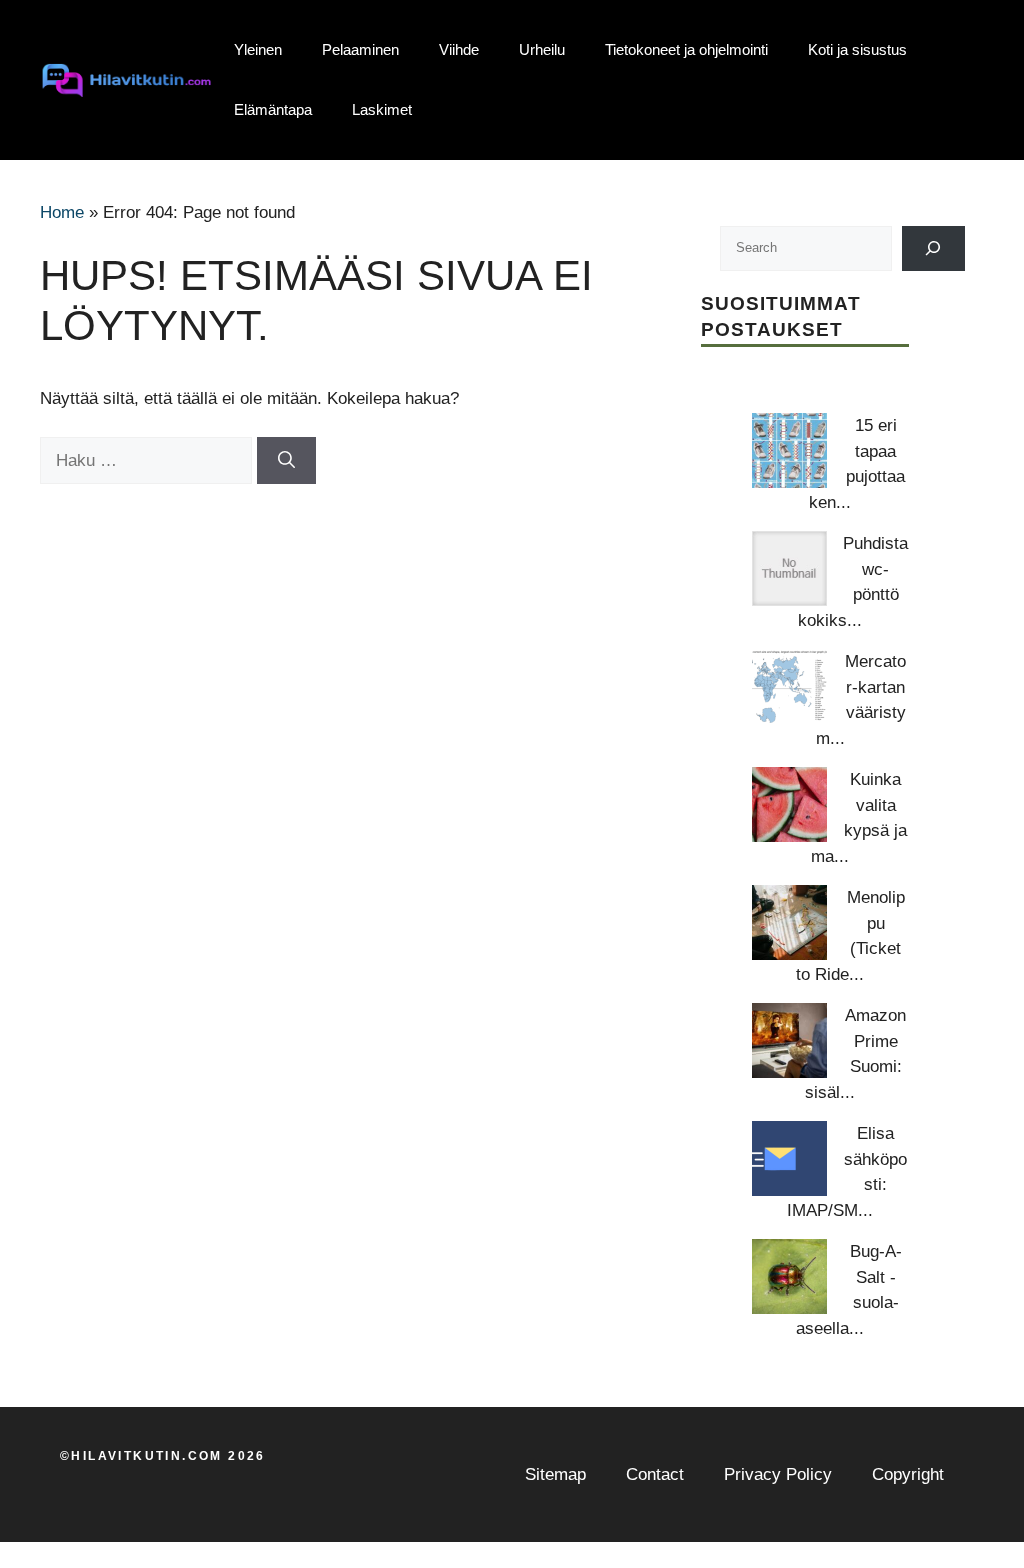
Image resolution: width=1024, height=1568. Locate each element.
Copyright (908, 1474)
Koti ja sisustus (857, 49)
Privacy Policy (778, 1474)
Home (62, 212)
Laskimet (382, 109)
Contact (655, 1474)
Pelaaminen (360, 49)
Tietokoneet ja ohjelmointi (686, 49)
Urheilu (542, 49)
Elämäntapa (273, 109)
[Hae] (286, 461)
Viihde (459, 49)
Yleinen (258, 49)
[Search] (933, 248)
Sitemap (555, 1474)
